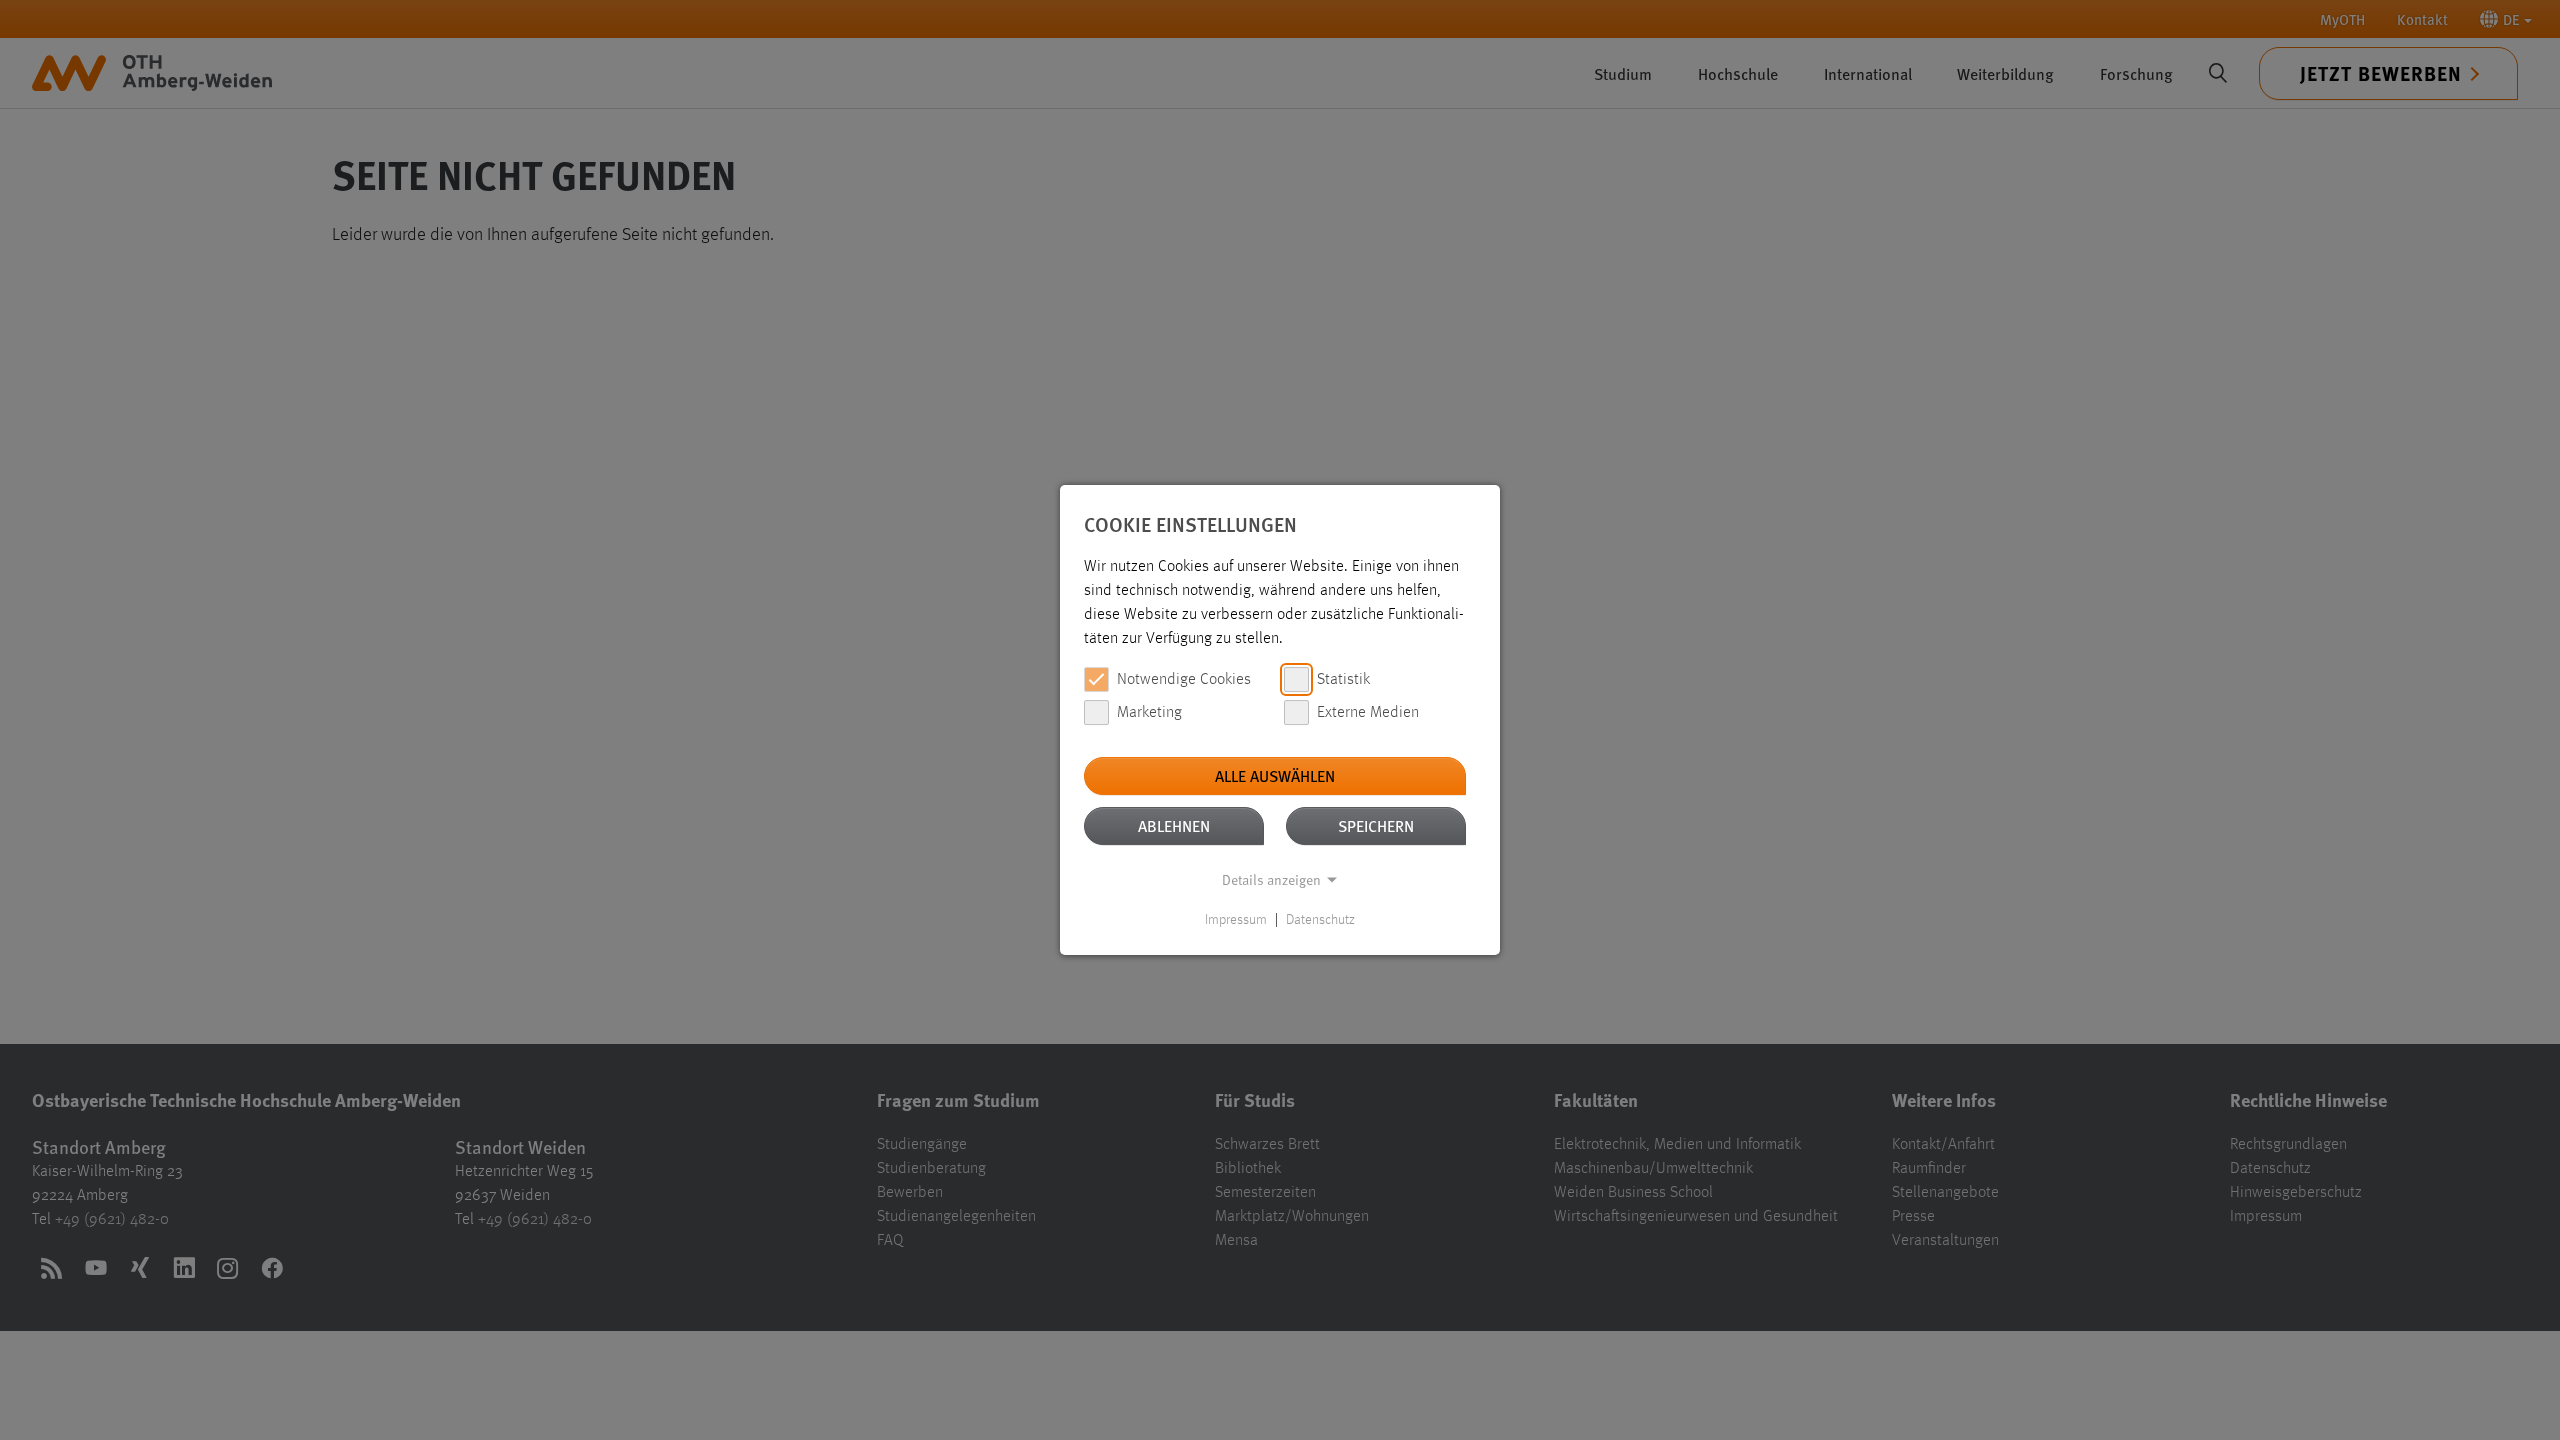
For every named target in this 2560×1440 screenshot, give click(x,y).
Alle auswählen (1275, 775)
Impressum (1236, 920)
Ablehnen (1174, 825)
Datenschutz (1320, 920)
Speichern (1376, 825)
